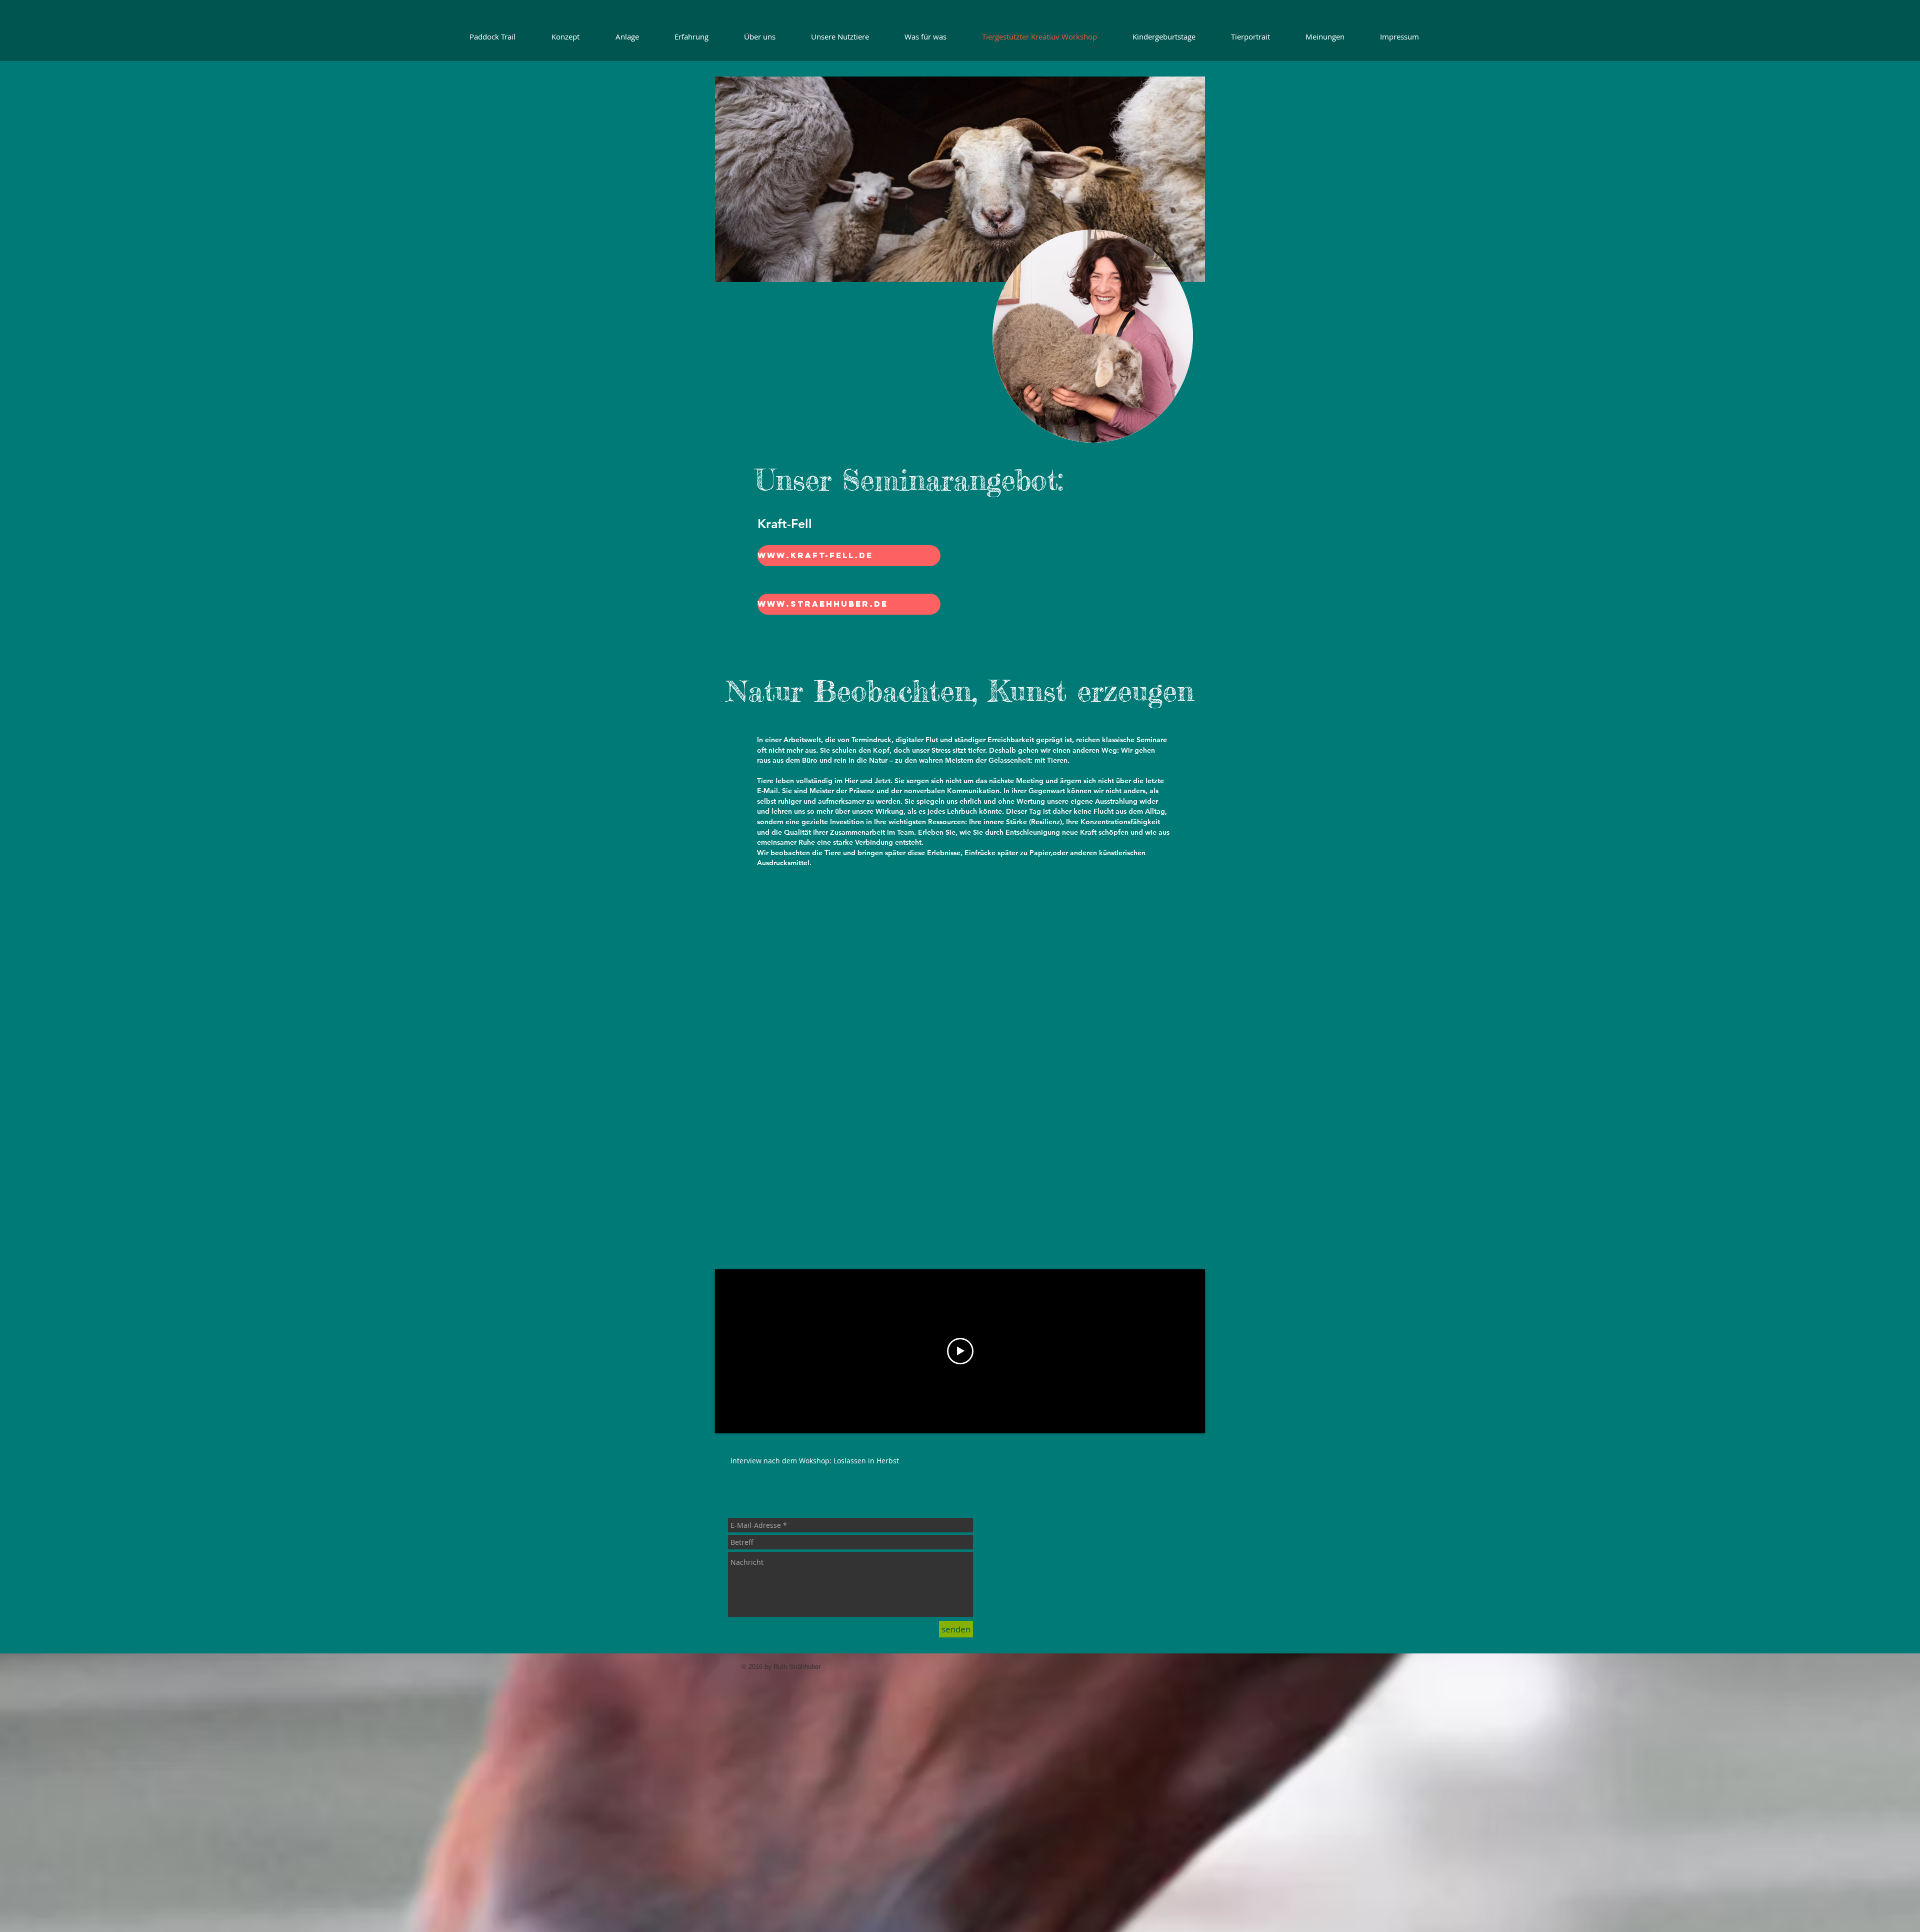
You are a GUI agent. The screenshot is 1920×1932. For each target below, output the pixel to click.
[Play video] (960, 1351)
